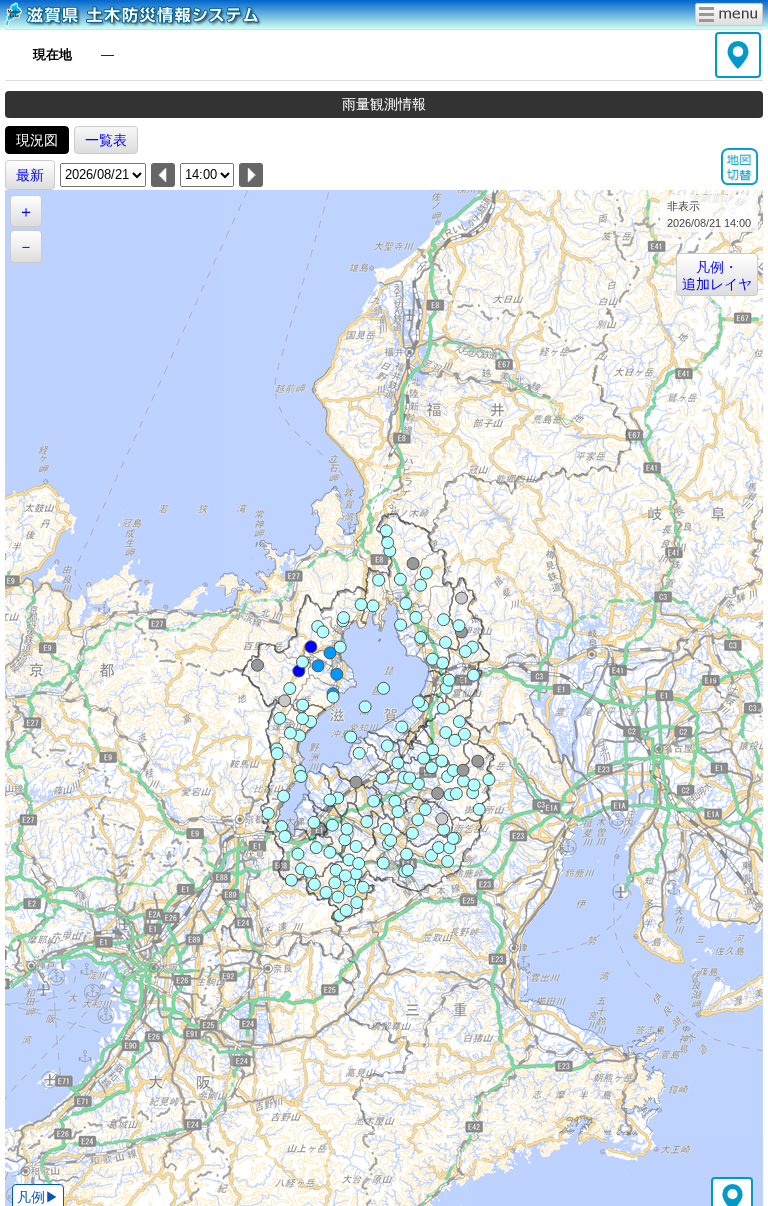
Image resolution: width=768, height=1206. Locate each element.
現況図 (37, 140)
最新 (30, 175)
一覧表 (106, 140)
